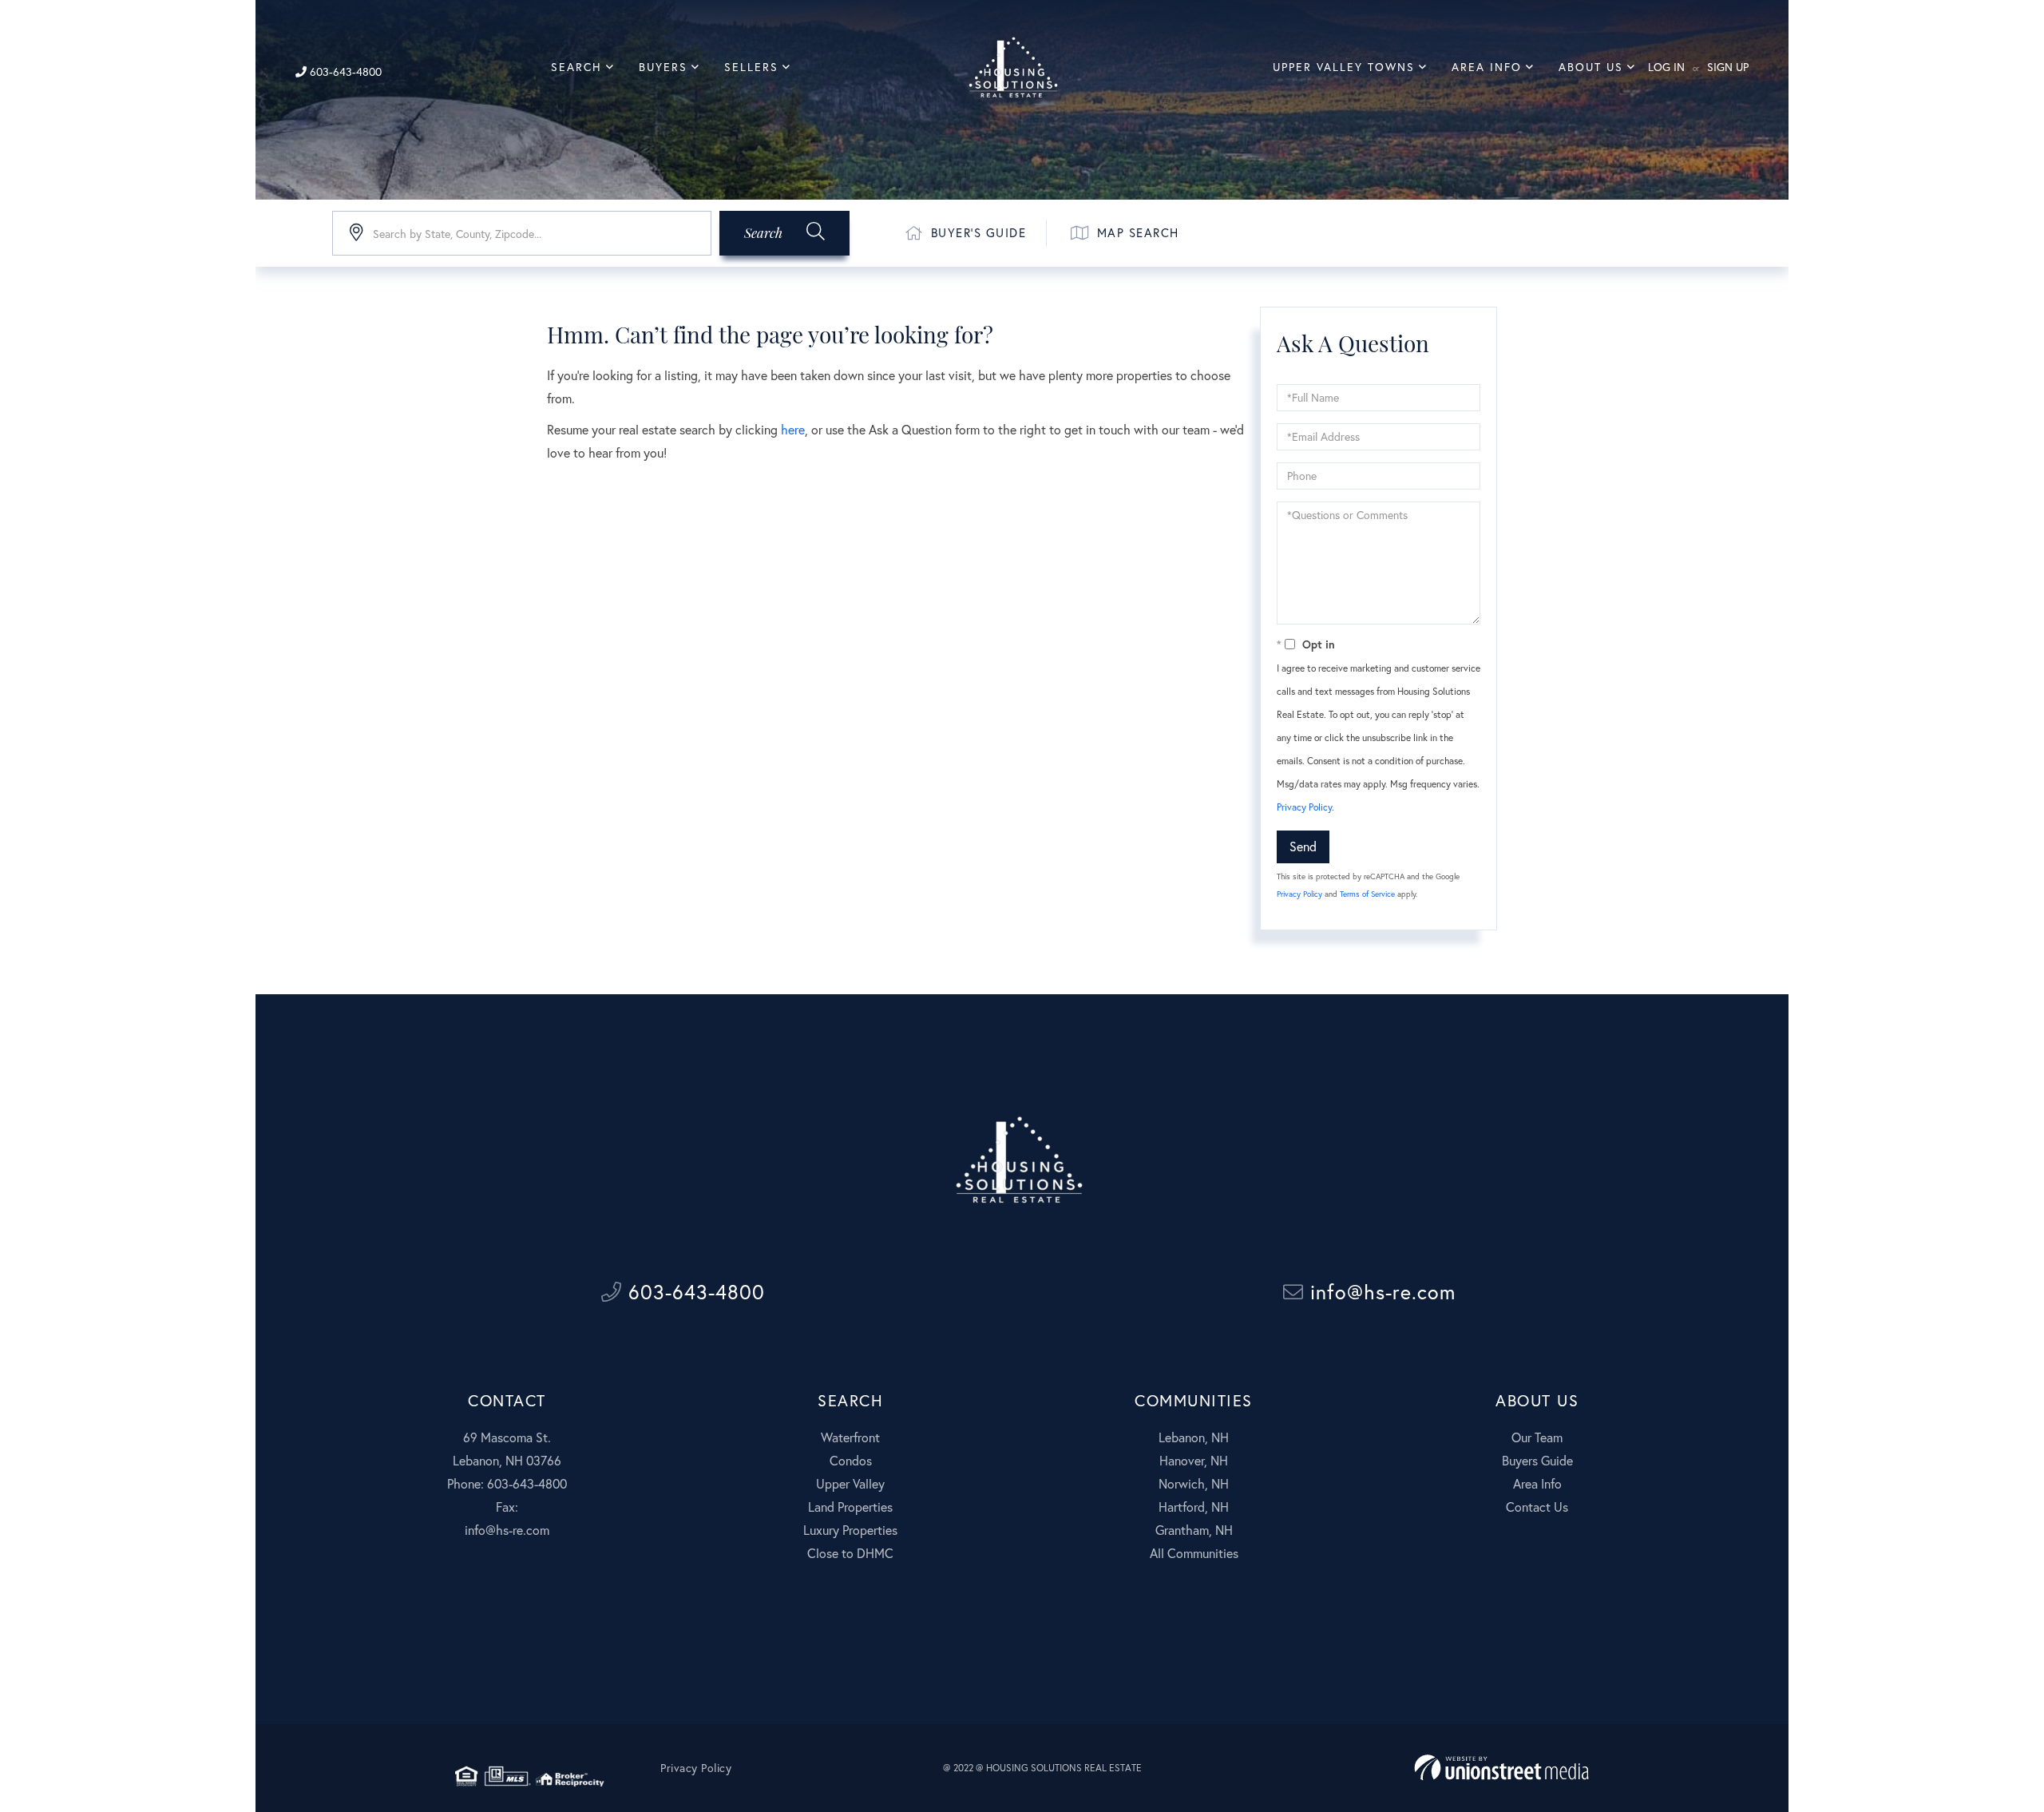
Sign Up (1728, 67)
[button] (784, 233)
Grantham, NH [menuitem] (1194, 1530)
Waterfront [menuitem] (850, 1437)
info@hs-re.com (1380, 1292)
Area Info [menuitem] (1487, 67)
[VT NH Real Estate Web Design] (1501, 1768)
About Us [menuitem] (1591, 67)
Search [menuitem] (576, 67)
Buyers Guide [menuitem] (1537, 1460)
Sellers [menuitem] (751, 67)
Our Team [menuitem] (1537, 1437)
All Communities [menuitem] (1194, 1553)
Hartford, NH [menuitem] (1194, 1507)
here (793, 429)
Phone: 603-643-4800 (507, 1483)
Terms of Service (1367, 894)
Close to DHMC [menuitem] (850, 1553)
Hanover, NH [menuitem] (1194, 1460)
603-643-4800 (344, 71)
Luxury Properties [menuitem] (850, 1530)
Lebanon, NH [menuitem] (1194, 1437)
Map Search (1138, 232)
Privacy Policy (1304, 807)
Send (1303, 846)
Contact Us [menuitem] (1537, 1507)
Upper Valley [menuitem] (850, 1483)
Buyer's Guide (979, 232)
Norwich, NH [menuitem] (1194, 1483)
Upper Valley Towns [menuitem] (1344, 67)
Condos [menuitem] (851, 1460)
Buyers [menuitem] (663, 67)
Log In (1666, 67)
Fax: (507, 1507)
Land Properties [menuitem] (850, 1507)
